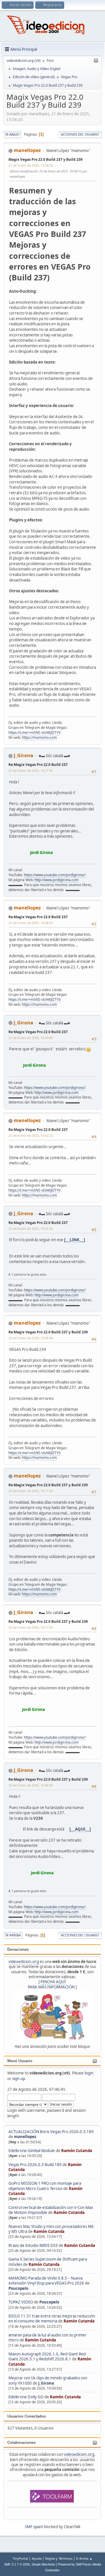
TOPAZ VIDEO (21, 2302)
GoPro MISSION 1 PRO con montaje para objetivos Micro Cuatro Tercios (45, 2186)
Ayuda (37, 2558)
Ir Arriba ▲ (84, 2558)
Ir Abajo (12, 134)
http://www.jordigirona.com (56, 880)
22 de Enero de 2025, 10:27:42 (31, 770)
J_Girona (46, 2383)
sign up (19, 2079)
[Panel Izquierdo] (96, 61)
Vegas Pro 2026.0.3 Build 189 (35, 2165)
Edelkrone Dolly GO (26, 2397)
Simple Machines (43, 2564)
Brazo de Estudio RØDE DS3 (33, 2245)
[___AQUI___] (80, 1829)
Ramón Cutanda (77, 2151)
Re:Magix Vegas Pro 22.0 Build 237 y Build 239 (48, 1332)
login (89, 2073)
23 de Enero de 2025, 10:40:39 (31, 1785)
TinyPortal (20, 2558)
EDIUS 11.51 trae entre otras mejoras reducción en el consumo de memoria (52, 2319)
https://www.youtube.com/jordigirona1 (55, 875)
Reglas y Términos (59, 2558)
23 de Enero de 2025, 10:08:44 (31, 1338)
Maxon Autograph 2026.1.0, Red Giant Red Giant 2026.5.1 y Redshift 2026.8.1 (47, 2356)
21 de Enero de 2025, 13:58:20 (31, 165)
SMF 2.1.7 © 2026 (17, 2564)
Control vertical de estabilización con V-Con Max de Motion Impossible (51, 2210)
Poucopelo (18, 2288)
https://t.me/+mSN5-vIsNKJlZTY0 (35, 732)
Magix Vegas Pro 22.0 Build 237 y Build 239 (45, 159)
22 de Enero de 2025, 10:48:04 (31, 923)
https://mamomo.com (39, 737)
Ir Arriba (13, 1935)
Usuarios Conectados (27, 2416)
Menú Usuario (20, 2061)
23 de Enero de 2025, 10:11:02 (31, 1491)
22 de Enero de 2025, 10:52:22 (31, 1135)
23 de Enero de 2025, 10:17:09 (31, 1627)
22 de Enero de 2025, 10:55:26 (31, 1228)
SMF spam (34, 2527)
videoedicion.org (24, 1962)
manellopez (25, 2137)
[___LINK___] (75, 1240)
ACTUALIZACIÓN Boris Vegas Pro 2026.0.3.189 (51, 2132)
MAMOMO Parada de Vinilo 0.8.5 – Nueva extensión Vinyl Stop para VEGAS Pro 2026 (46, 2281)
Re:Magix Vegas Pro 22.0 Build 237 (38, 765)
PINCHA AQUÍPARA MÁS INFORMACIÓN (51, 1984)
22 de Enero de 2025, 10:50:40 (31, 1038)
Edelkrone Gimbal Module (32, 2151)
